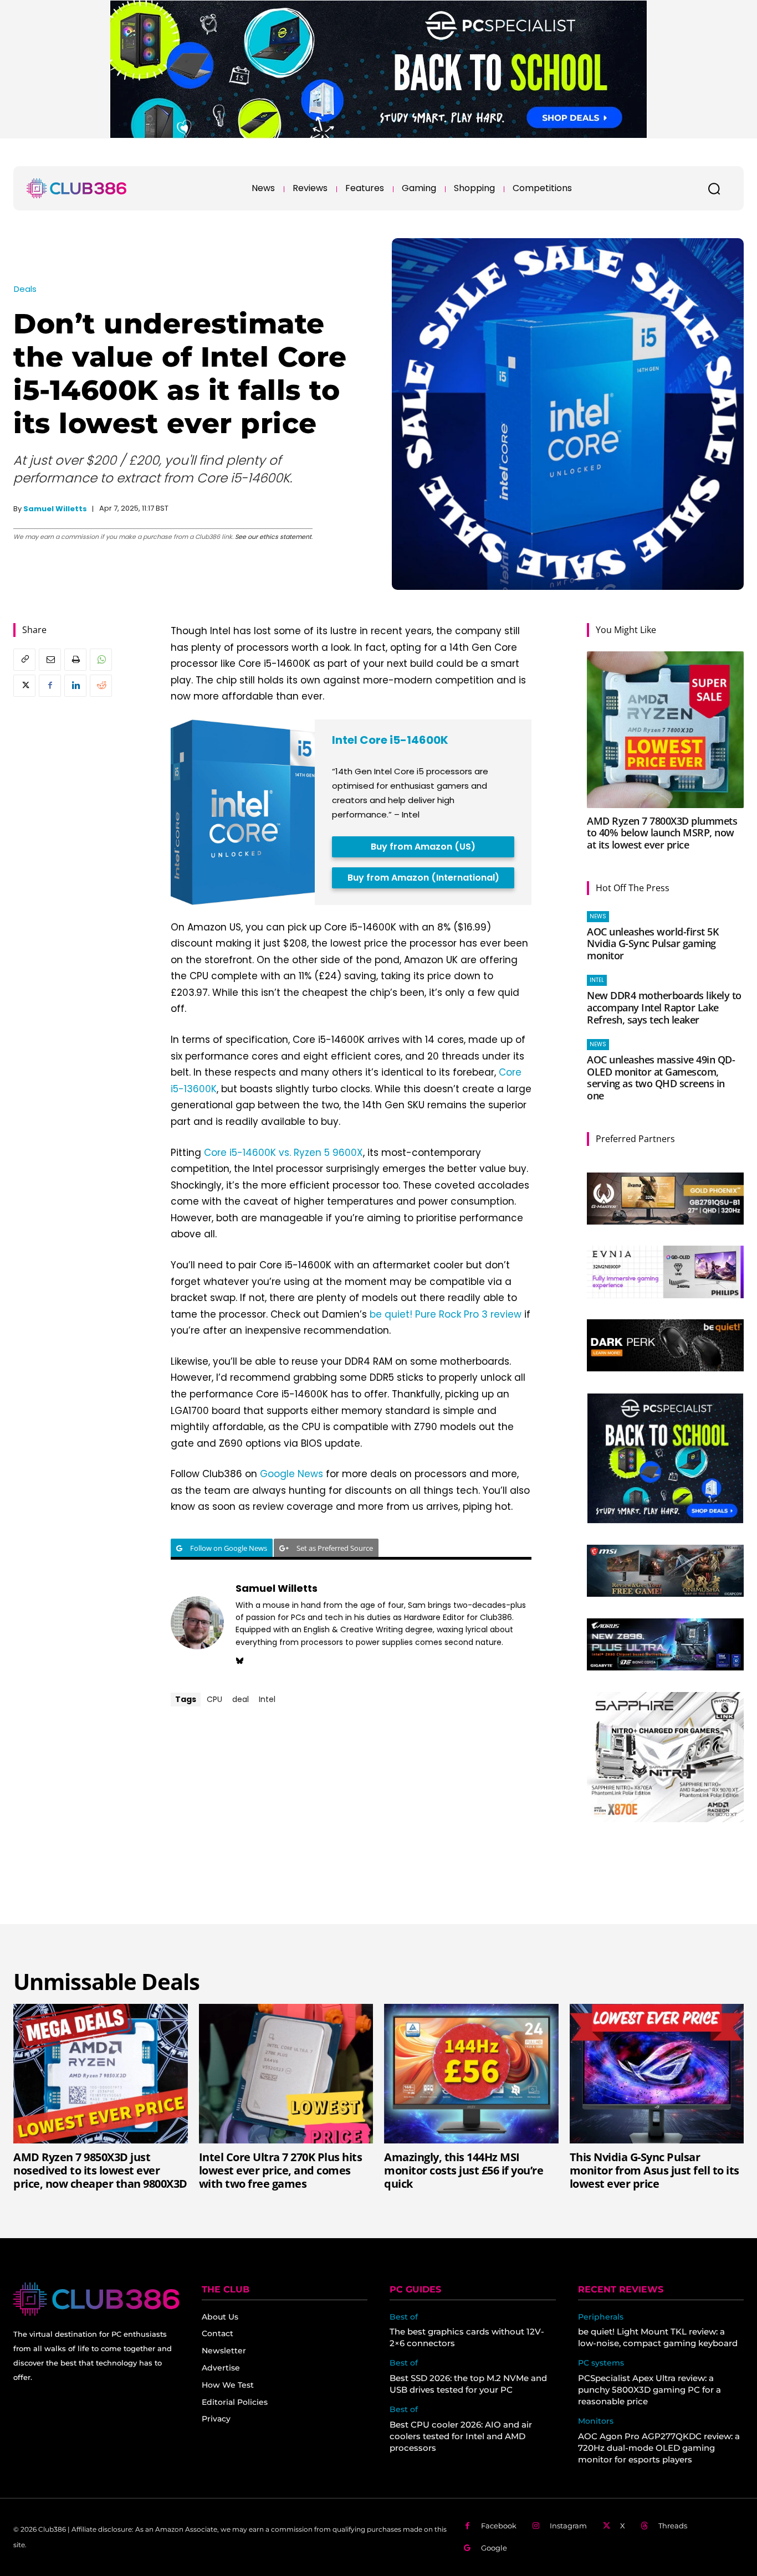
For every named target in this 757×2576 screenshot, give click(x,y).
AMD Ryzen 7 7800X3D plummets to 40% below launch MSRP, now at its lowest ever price (662, 833)
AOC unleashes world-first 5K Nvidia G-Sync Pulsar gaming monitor (653, 943)
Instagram (568, 2526)
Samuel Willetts (55, 509)
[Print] (75, 660)
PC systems (601, 2363)
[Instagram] (536, 2526)
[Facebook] (50, 686)
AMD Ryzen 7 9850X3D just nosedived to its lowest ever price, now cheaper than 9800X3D (100, 2170)
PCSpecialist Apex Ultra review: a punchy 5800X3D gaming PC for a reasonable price (649, 2390)
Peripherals (601, 2317)
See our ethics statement (273, 537)
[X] (24, 686)
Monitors (596, 2421)
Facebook (499, 2526)
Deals (25, 289)
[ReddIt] (101, 686)
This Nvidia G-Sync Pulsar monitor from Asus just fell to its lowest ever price (654, 2170)
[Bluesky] (240, 1659)
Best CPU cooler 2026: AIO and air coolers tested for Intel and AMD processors (461, 2436)
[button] (714, 188)
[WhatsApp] (101, 660)
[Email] (50, 660)
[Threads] (645, 2526)
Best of (404, 2317)
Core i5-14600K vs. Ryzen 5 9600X (283, 1153)
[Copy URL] (24, 660)
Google (494, 2548)
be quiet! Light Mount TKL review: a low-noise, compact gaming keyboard (658, 2337)
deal (241, 1699)
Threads (673, 2526)
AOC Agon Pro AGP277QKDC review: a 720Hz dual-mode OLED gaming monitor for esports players (659, 2448)
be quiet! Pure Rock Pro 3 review (446, 1314)
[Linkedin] (75, 686)
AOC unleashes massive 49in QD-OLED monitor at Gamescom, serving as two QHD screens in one (661, 1078)
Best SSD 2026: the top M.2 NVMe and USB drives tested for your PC (468, 2384)
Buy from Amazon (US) (423, 847)
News (598, 916)
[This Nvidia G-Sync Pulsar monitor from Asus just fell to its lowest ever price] (657, 2074)
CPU (214, 1699)
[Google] (467, 2548)
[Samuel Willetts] (197, 1623)
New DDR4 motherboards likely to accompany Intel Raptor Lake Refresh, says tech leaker (664, 1007)
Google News (291, 1474)
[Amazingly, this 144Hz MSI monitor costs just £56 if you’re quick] (471, 2074)
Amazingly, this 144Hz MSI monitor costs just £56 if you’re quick (464, 2170)
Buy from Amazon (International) (423, 878)
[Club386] (76, 188)
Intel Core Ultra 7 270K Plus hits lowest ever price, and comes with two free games (281, 2170)
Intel (267, 1699)
